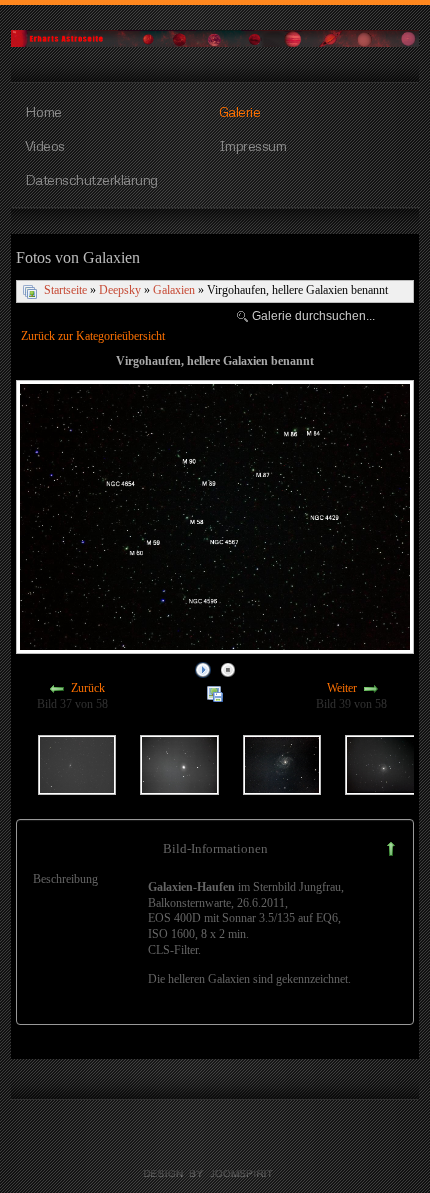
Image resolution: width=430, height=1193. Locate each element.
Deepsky (120, 290)
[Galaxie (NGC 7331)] (77, 763)
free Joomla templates (215, 1174)
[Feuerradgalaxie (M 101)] (282, 763)
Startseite (65, 290)
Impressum (253, 145)
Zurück (88, 689)
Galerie (240, 111)
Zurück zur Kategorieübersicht (93, 336)
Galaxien (174, 290)
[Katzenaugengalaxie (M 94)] (179, 763)
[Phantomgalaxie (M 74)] (384, 763)
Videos (45, 145)
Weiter (342, 689)
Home (43, 111)
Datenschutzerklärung (91, 179)
